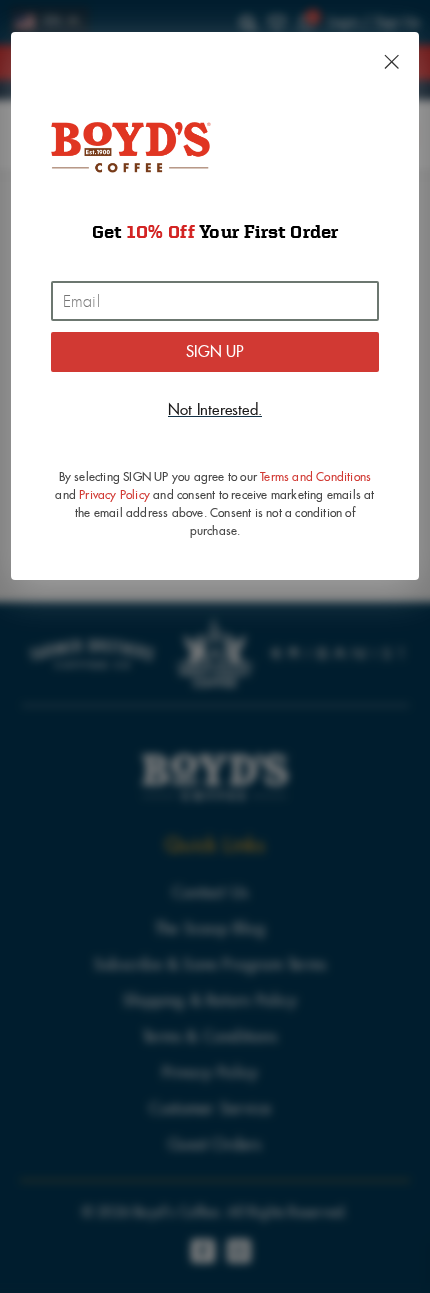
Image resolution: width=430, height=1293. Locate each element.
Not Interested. (215, 409)
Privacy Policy (114, 494)
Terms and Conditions (315, 476)
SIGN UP (214, 351)
